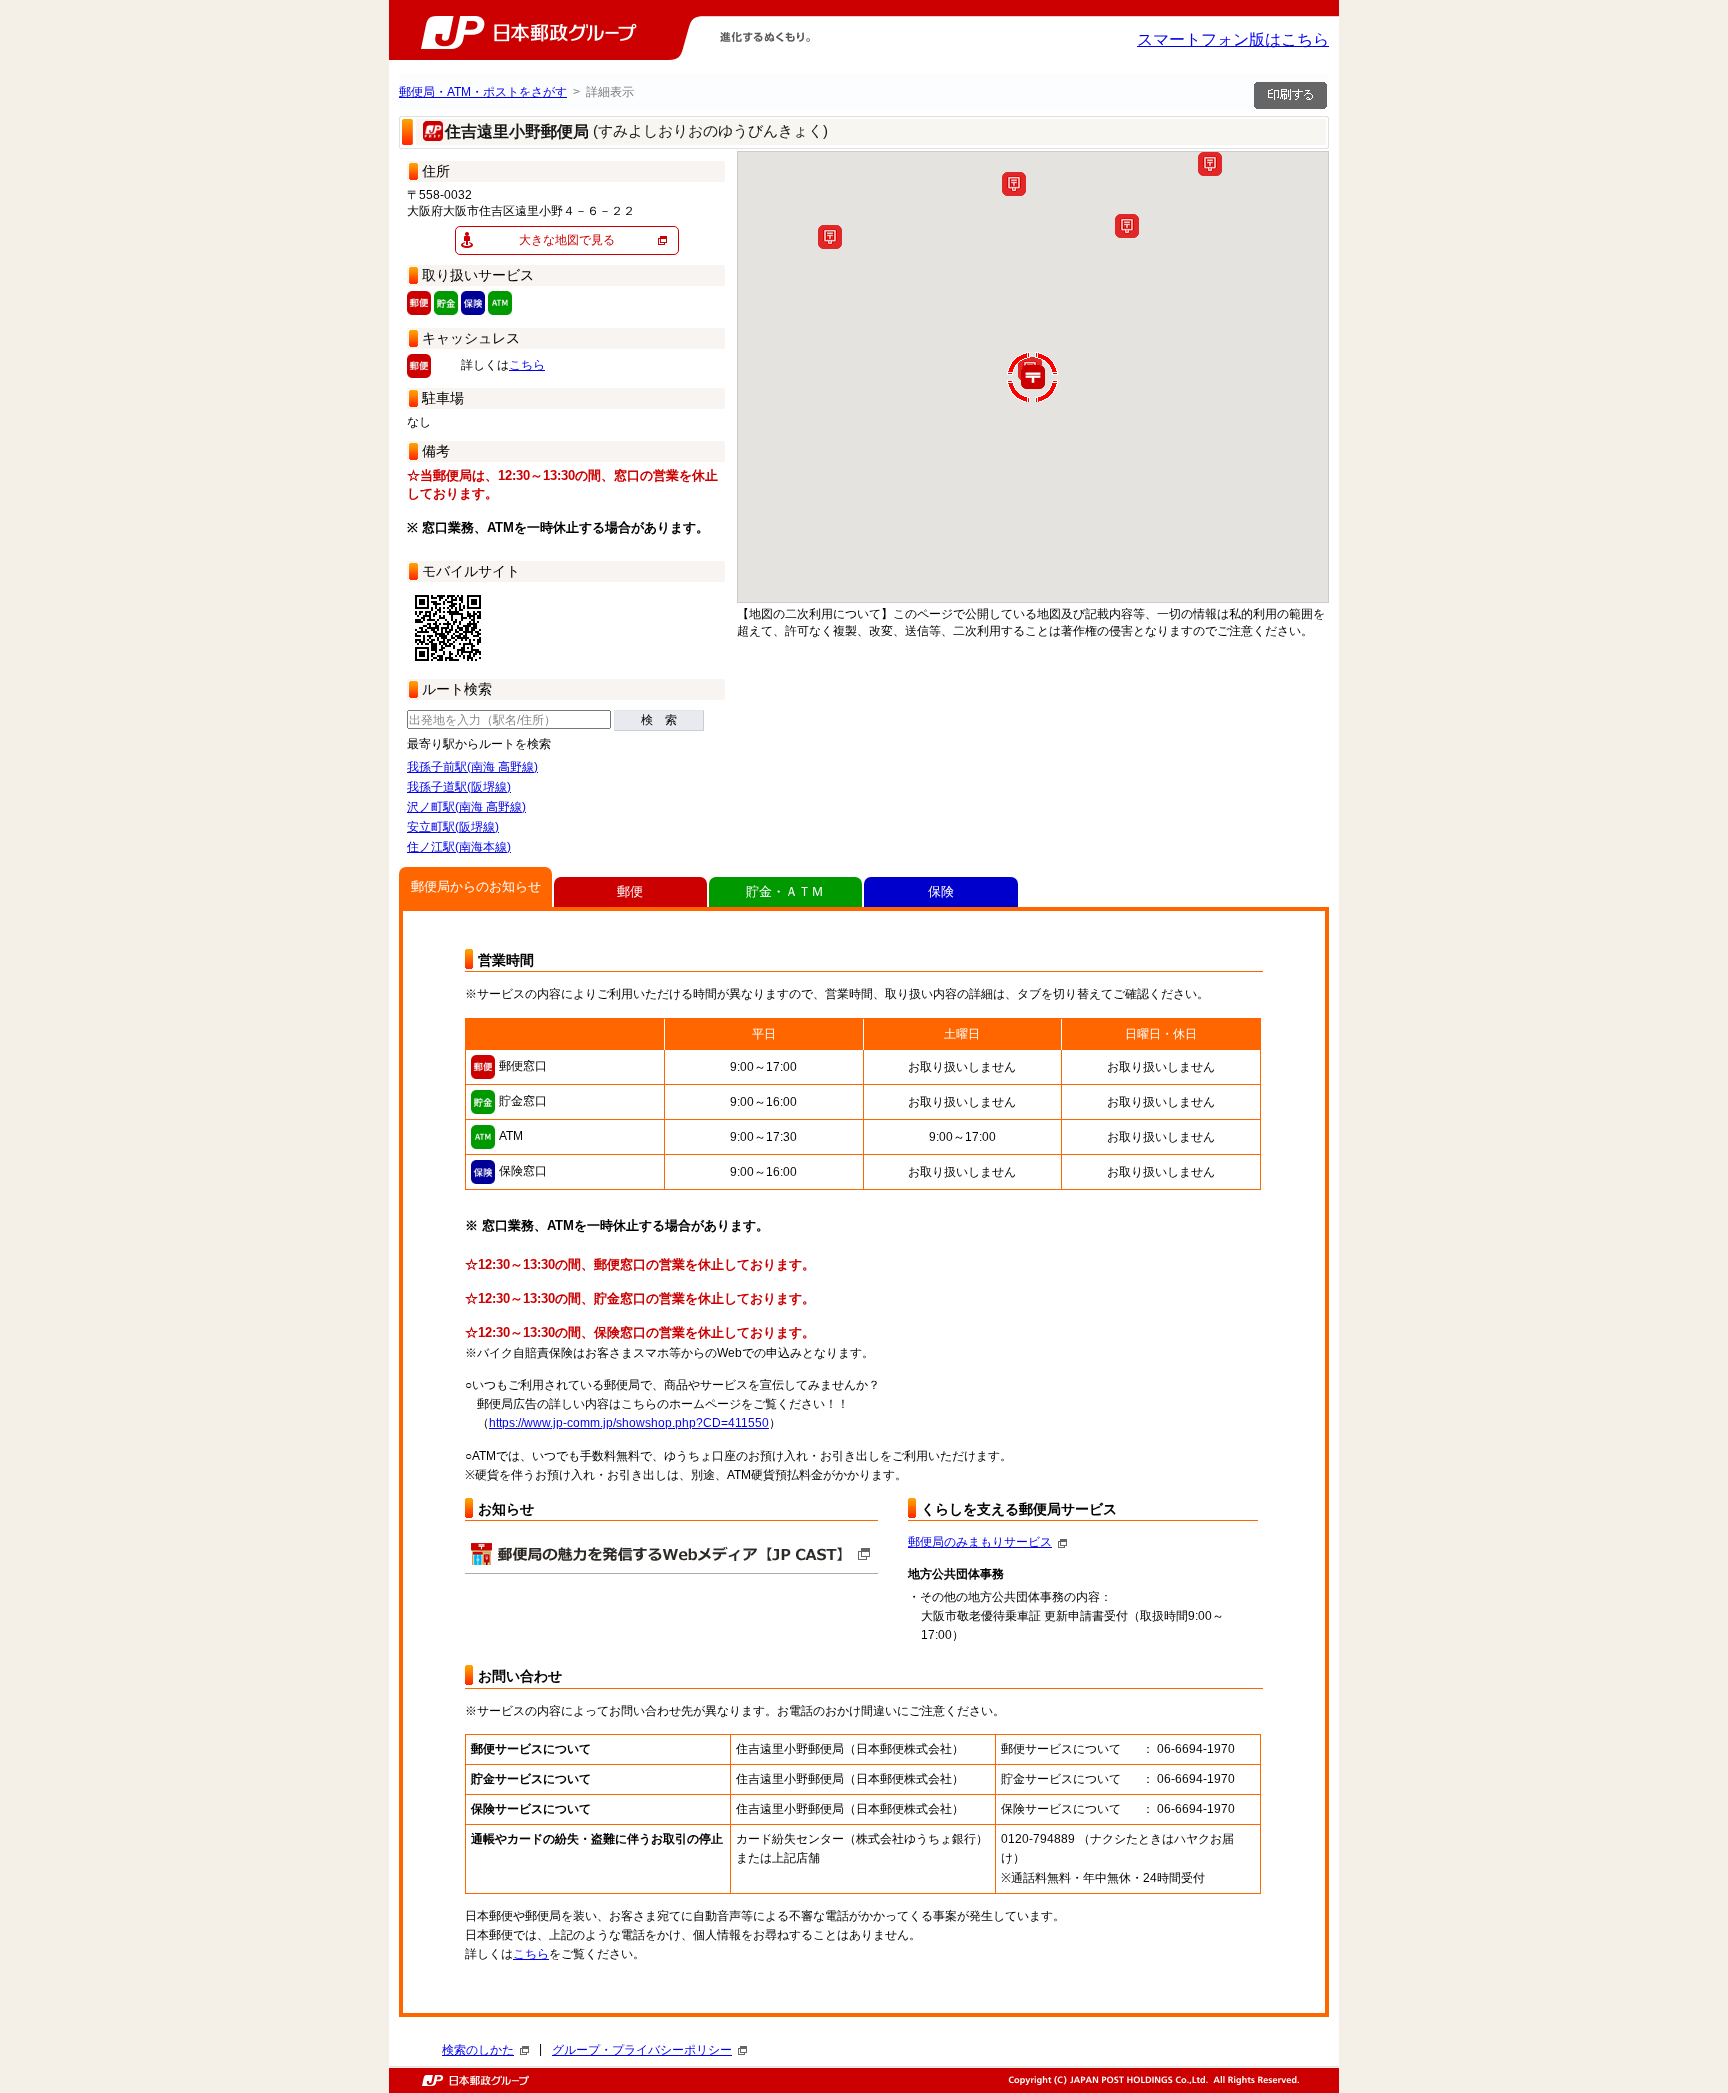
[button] (1210, 164)
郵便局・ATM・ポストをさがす (483, 92)
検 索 (659, 720)
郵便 (630, 891)
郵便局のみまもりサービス (980, 1542)
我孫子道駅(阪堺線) (459, 787)
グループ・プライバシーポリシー (642, 2050)
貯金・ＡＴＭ (785, 891)
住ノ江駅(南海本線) (459, 847)
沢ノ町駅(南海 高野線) (466, 807)
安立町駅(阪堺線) (453, 827)
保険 (941, 891)
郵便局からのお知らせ (476, 886)
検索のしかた (478, 2050)
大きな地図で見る (567, 240)
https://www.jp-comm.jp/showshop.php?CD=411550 (629, 1423)
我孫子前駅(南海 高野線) (472, 767)
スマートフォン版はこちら (1233, 39)
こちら (527, 365)
